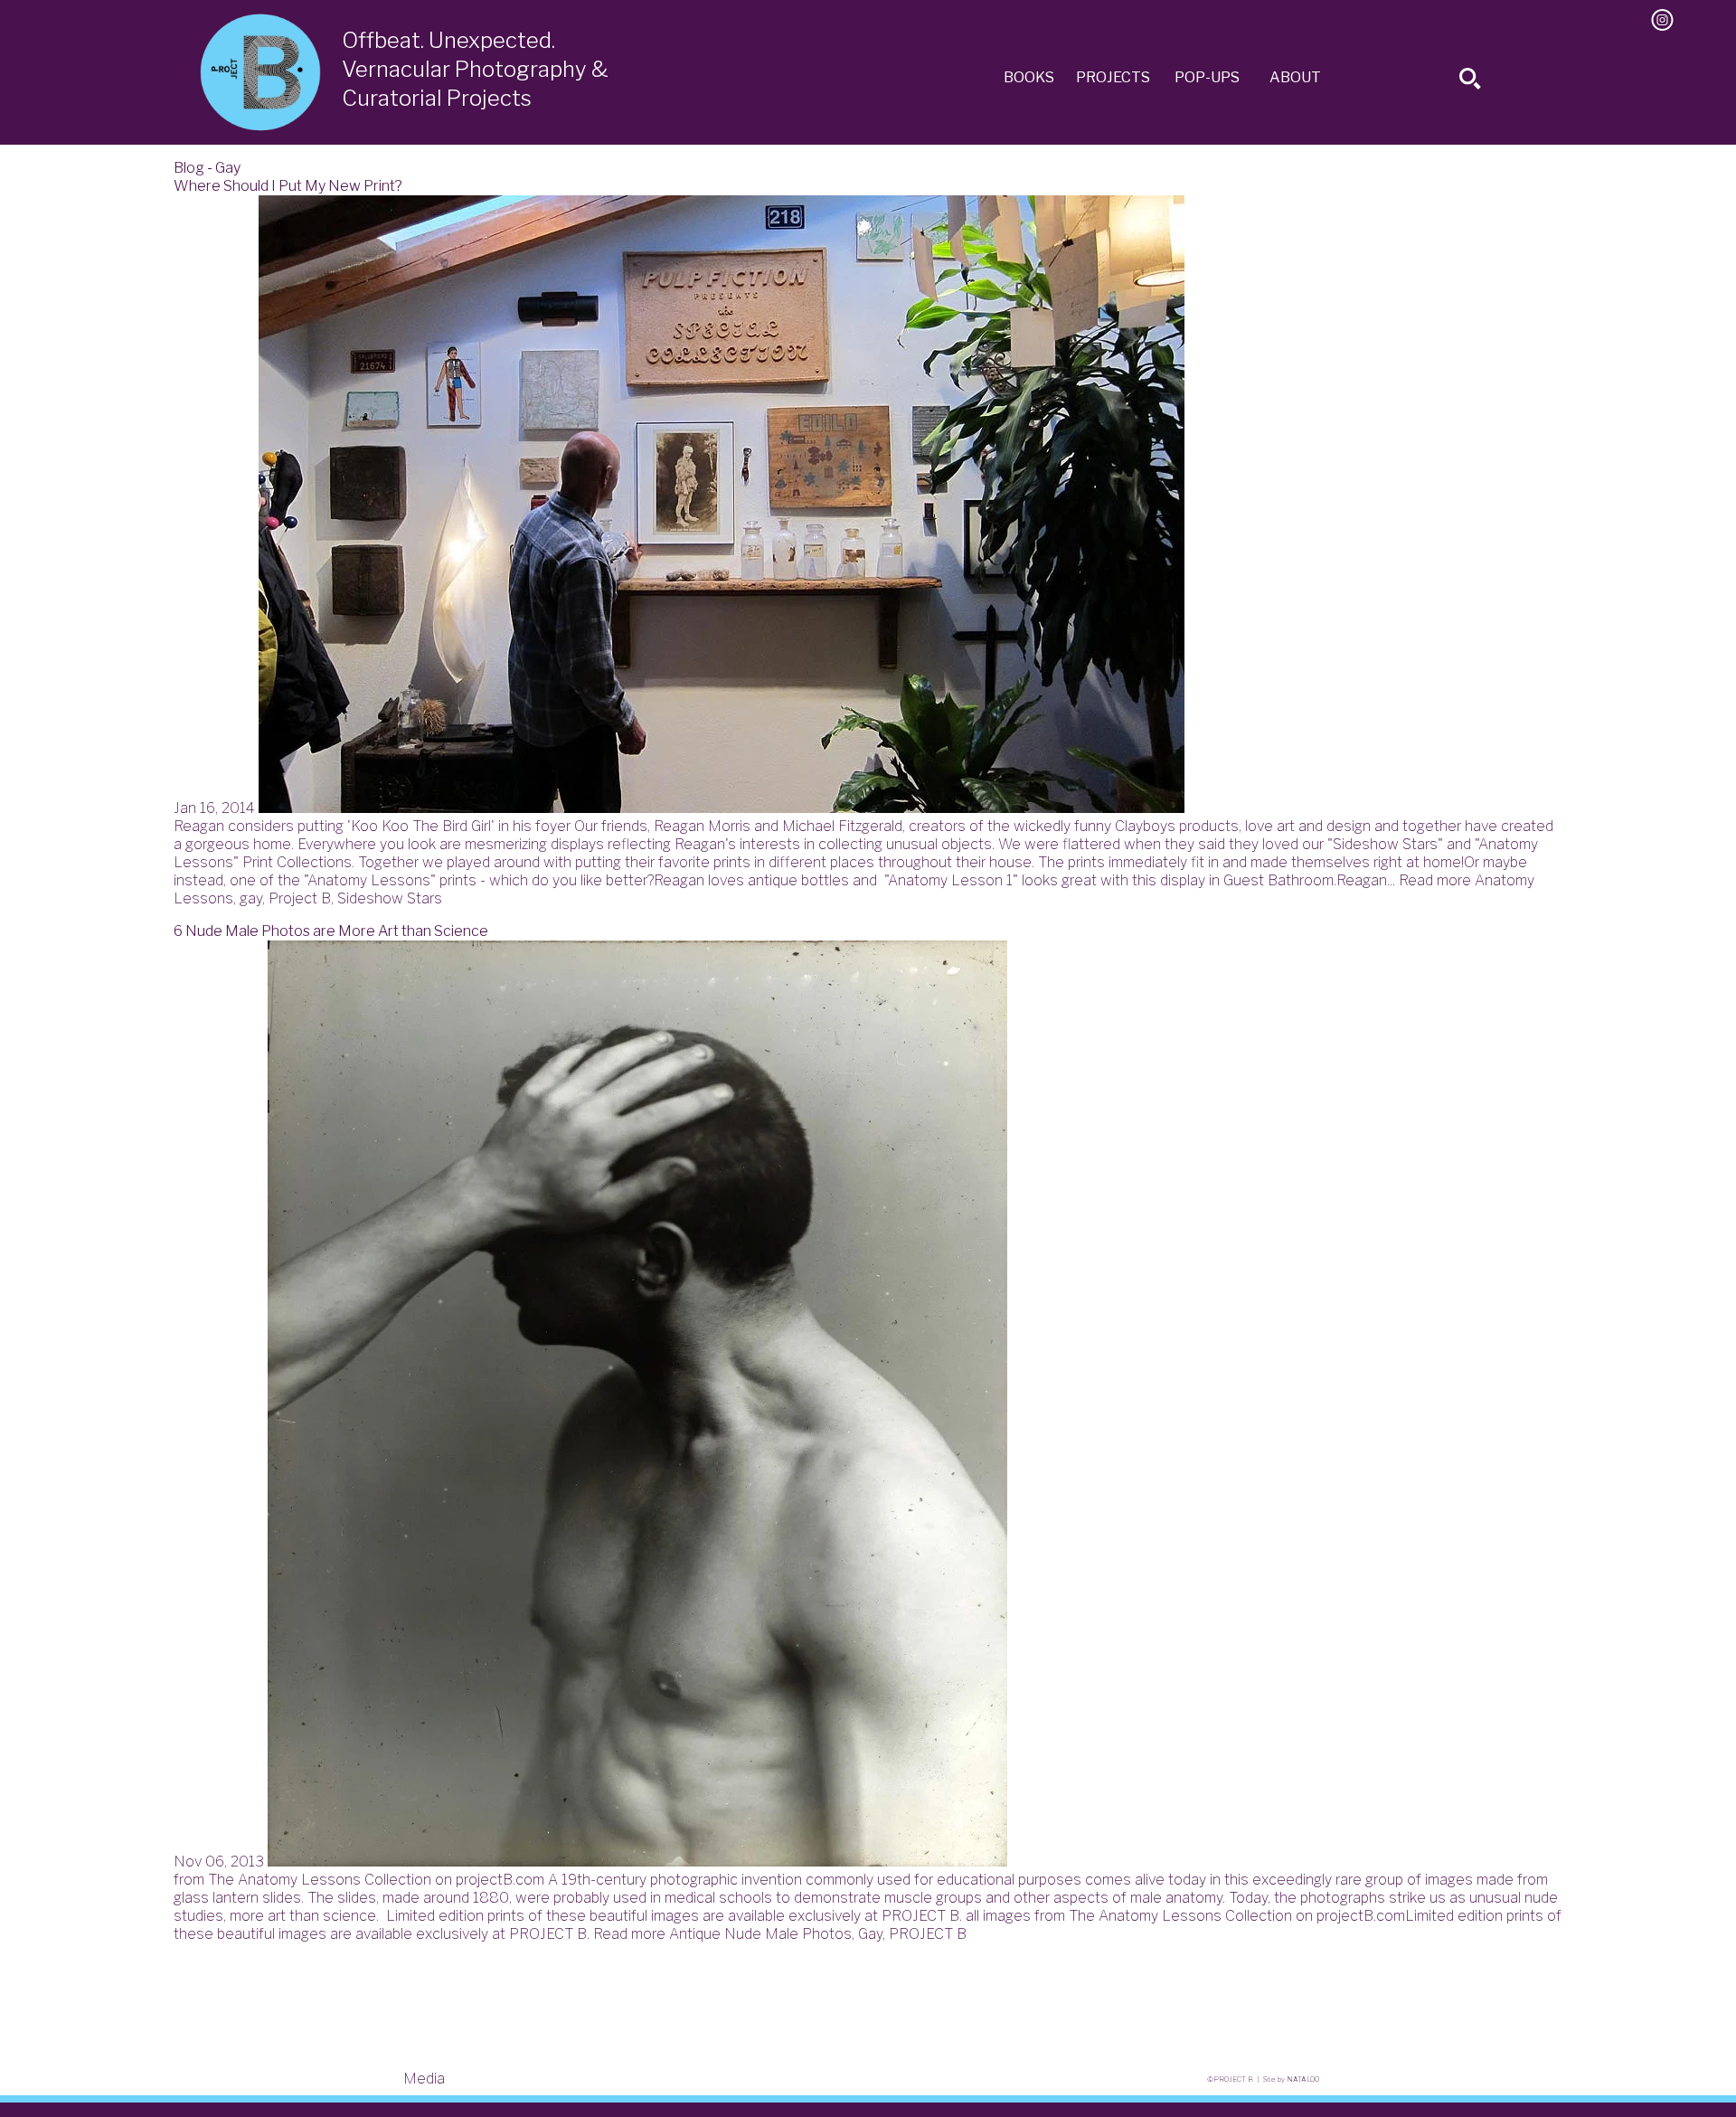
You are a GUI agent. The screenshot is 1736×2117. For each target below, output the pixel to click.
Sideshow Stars (390, 898)
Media (424, 2079)
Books (1029, 77)
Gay (870, 1934)
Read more (1435, 880)
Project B (300, 898)
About (1295, 77)
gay (251, 898)
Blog (189, 168)
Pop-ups (1207, 77)
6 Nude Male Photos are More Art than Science (331, 931)
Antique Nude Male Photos (760, 1934)
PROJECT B (928, 1934)
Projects (1113, 77)
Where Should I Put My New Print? (288, 186)
